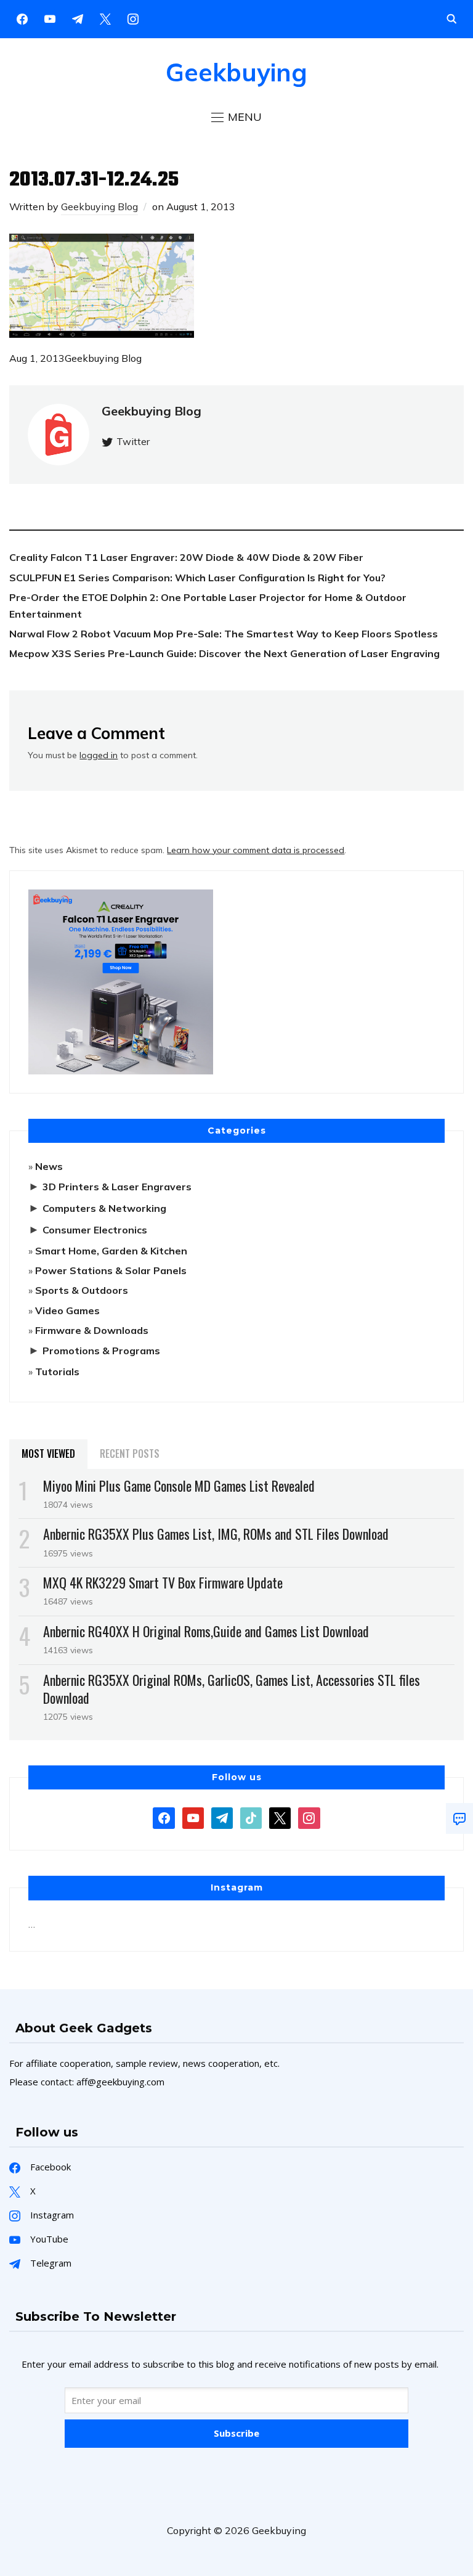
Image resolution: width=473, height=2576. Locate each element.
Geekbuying (236, 72)
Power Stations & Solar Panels (111, 1270)
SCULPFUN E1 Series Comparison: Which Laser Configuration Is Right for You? (197, 578)
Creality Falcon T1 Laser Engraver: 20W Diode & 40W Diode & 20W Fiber (186, 557)
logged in (99, 755)
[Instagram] (78, 18)
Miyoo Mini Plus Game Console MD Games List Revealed (179, 1486)
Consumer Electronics (95, 1230)
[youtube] (50, 18)
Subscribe (236, 2433)
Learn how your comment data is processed (256, 850)
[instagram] (133, 18)
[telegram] (222, 1817)
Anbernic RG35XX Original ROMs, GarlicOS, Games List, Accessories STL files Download (232, 1689)
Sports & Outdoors (82, 1290)
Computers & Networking (104, 1208)
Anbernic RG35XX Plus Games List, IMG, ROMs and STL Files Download (216, 1534)
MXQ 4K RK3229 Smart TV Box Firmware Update (163, 1582)
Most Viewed (48, 1454)
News (49, 1166)
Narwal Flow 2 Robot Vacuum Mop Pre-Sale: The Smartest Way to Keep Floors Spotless (224, 634)
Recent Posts (130, 1454)
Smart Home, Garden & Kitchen (111, 1251)
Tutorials (57, 1372)
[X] (105, 18)
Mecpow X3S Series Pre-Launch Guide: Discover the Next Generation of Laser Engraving (224, 653)
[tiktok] (251, 1817)
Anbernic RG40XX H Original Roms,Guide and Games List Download (206, 1631)
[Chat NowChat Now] (459, 1818)
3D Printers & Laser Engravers (117, 1187)
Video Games (67, 1310)
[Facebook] (22, 18)
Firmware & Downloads (92, 1330)
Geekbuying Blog (99, 206)
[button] (236, 117)
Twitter (133, 441)
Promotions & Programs (101, 1351)
